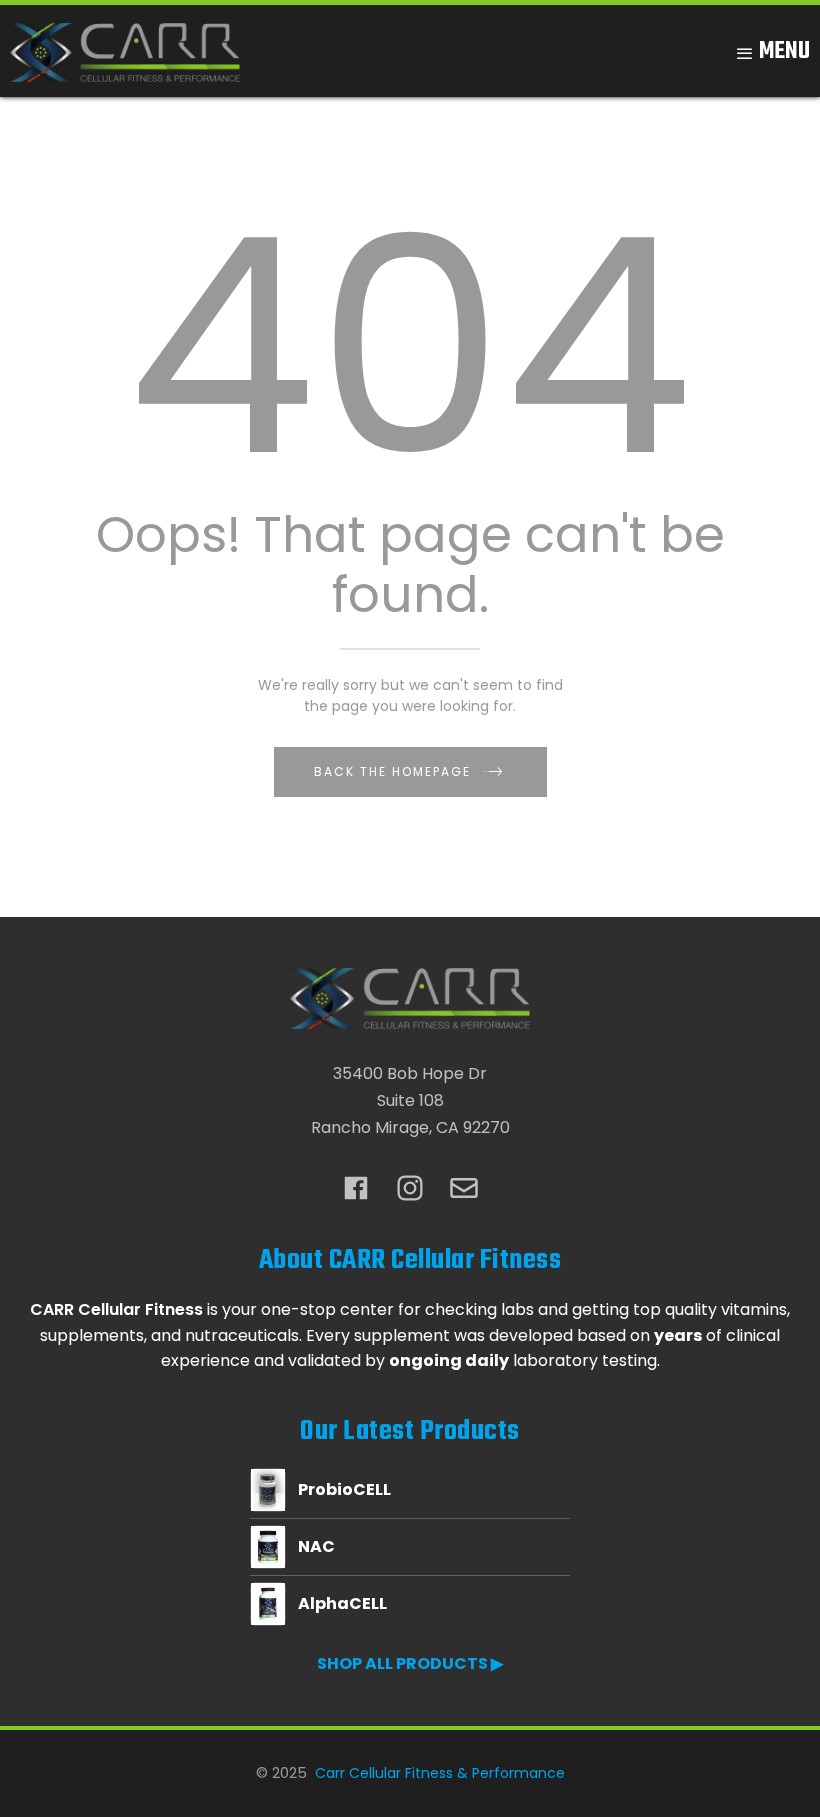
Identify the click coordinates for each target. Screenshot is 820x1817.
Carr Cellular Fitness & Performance (440, 1773)
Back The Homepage (392, 771)
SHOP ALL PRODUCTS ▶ (410, 1663)
